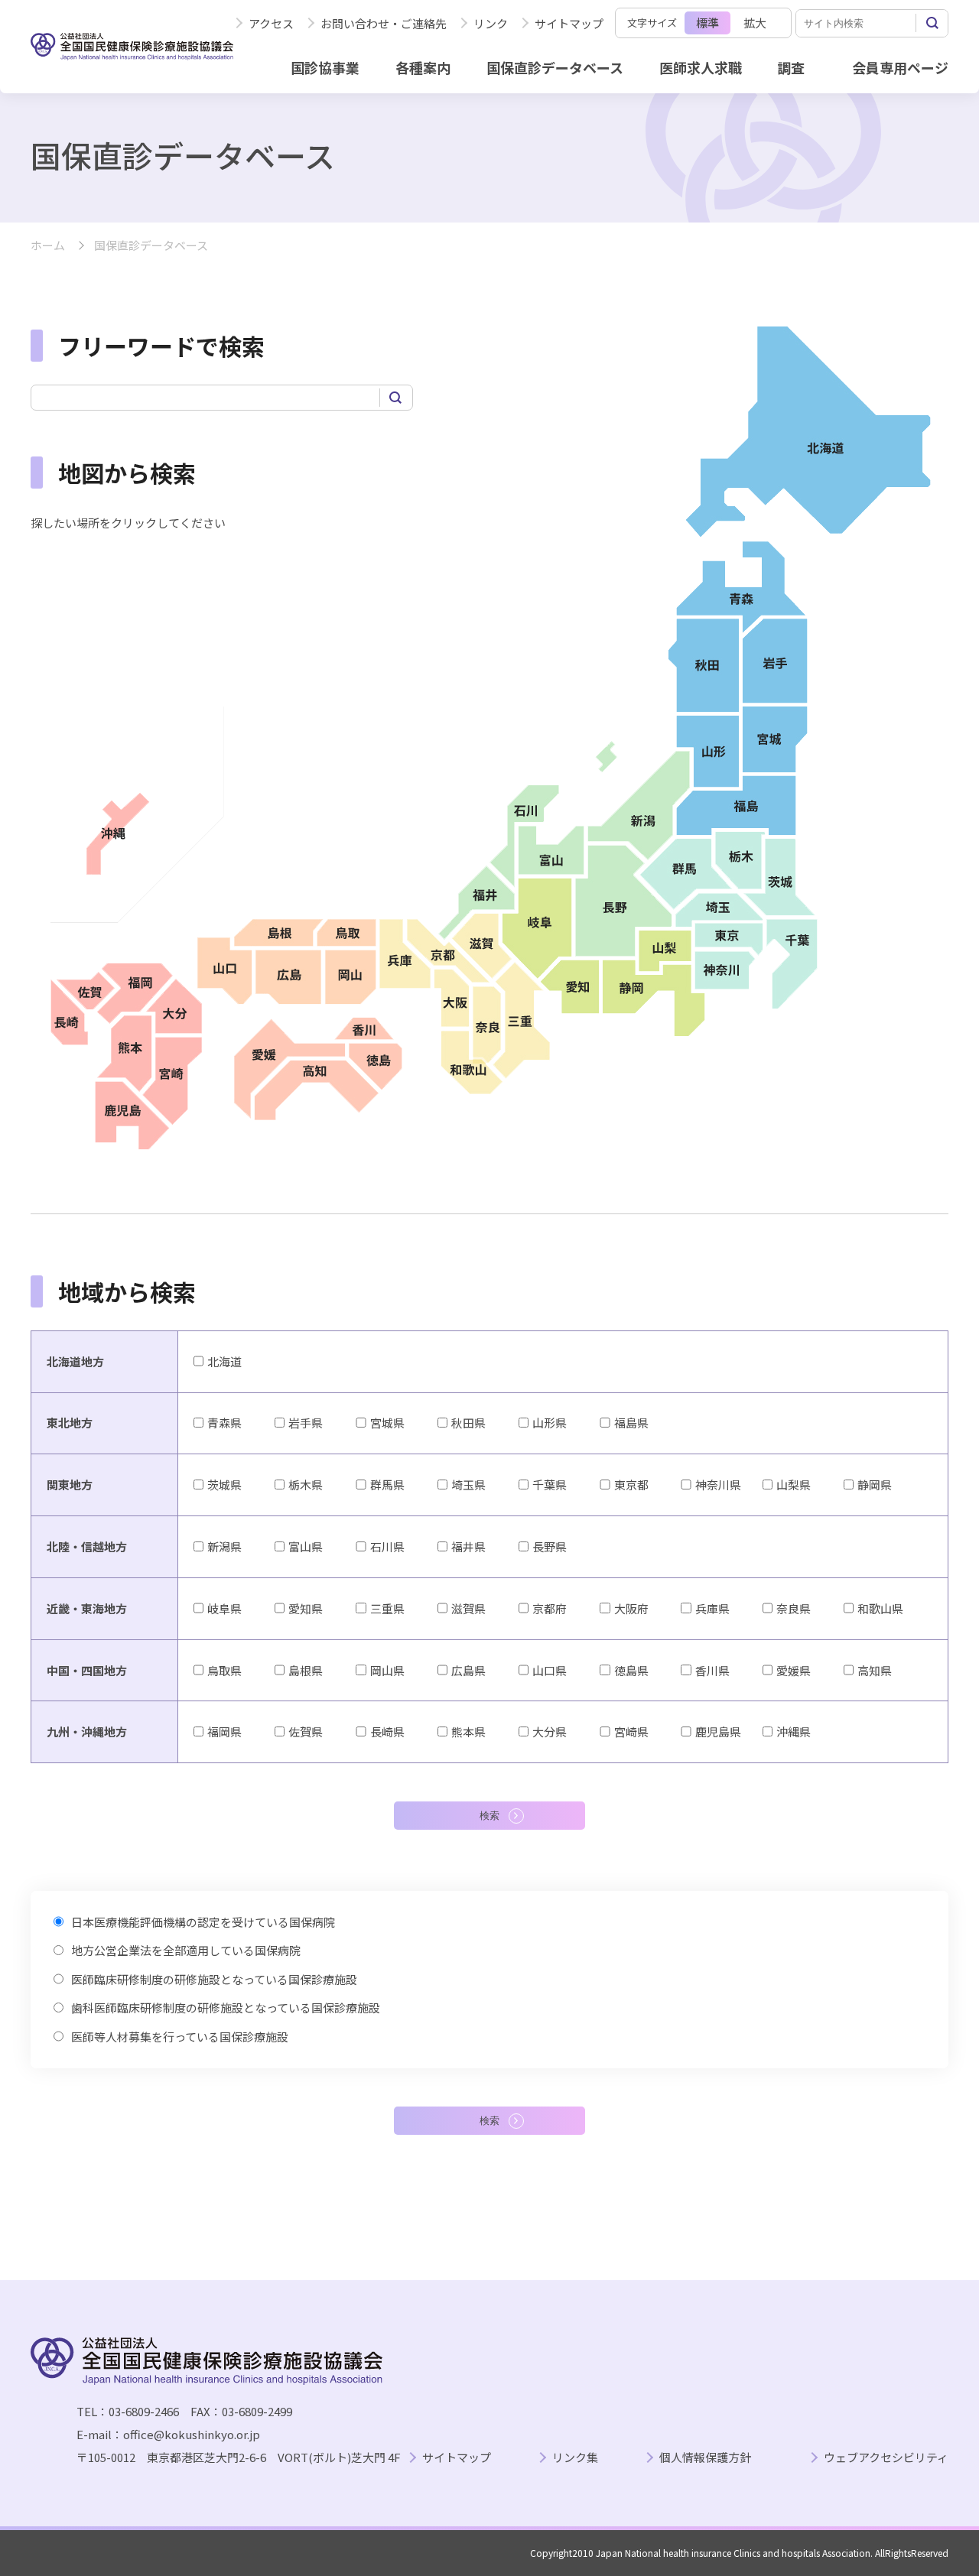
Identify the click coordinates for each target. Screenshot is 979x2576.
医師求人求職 (701, 67)
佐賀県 (306, 1731)
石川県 (387, 1546)
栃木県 (306, 1485)
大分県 (550, 1731)
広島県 (468, 1670)
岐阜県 (224, 1608)
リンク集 (575, 2458)
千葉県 (550, 1485)
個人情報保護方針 (705, 2458)
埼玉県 (468, 1485)
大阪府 (631, 1608)
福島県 (631, 1423)
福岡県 (224, 1731)
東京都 (631, 1485)
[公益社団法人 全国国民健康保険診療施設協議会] (132, 47)
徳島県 (631, 1670)
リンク (491, 23)
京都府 (550, 1608)
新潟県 (224, 1546)
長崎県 (387, 1731)
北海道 (224, 1361)
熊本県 (468, 1731)
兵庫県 (712, 1608)
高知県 (875, 1670)
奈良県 (794, 1608)
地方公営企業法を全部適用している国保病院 (186, 1950)
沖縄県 (794, 1731)
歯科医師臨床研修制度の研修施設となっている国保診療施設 (226, 2008)
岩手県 (306, 1423)
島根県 (306, 1670)
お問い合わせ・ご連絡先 (384, 23)
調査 (791, 67)
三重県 (387, 1608)
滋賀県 (468, 1608)
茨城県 (224, 1485)
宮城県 (387, 1423)
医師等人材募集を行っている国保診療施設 (180, 2037)
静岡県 (875, 1485)
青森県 (224, 1423)
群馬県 (387, 1485)
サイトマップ (569, 23)
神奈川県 (718, 1485)
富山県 (306, 1546)
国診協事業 (325, 67)
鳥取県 (224, 1670)
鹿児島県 (718, 1731)
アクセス (271, 23)
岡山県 (387, 1670)
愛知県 (306, 1608)
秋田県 (468, 1423)
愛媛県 (794, 1670)
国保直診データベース (555, 67)
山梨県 (794, 1485)
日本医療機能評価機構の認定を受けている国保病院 (203, 1922)
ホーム (48, 246)
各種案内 (423, 67)
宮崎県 (631, 1731)
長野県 (550, 1546)
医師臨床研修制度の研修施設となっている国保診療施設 (214, 1979)
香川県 (712, 1670)
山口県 (550, 1670)
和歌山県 (880, 1608)
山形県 (550, 1423)
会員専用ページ (900, 67)
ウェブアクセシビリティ (886, 2458)
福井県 (468, 1546)
